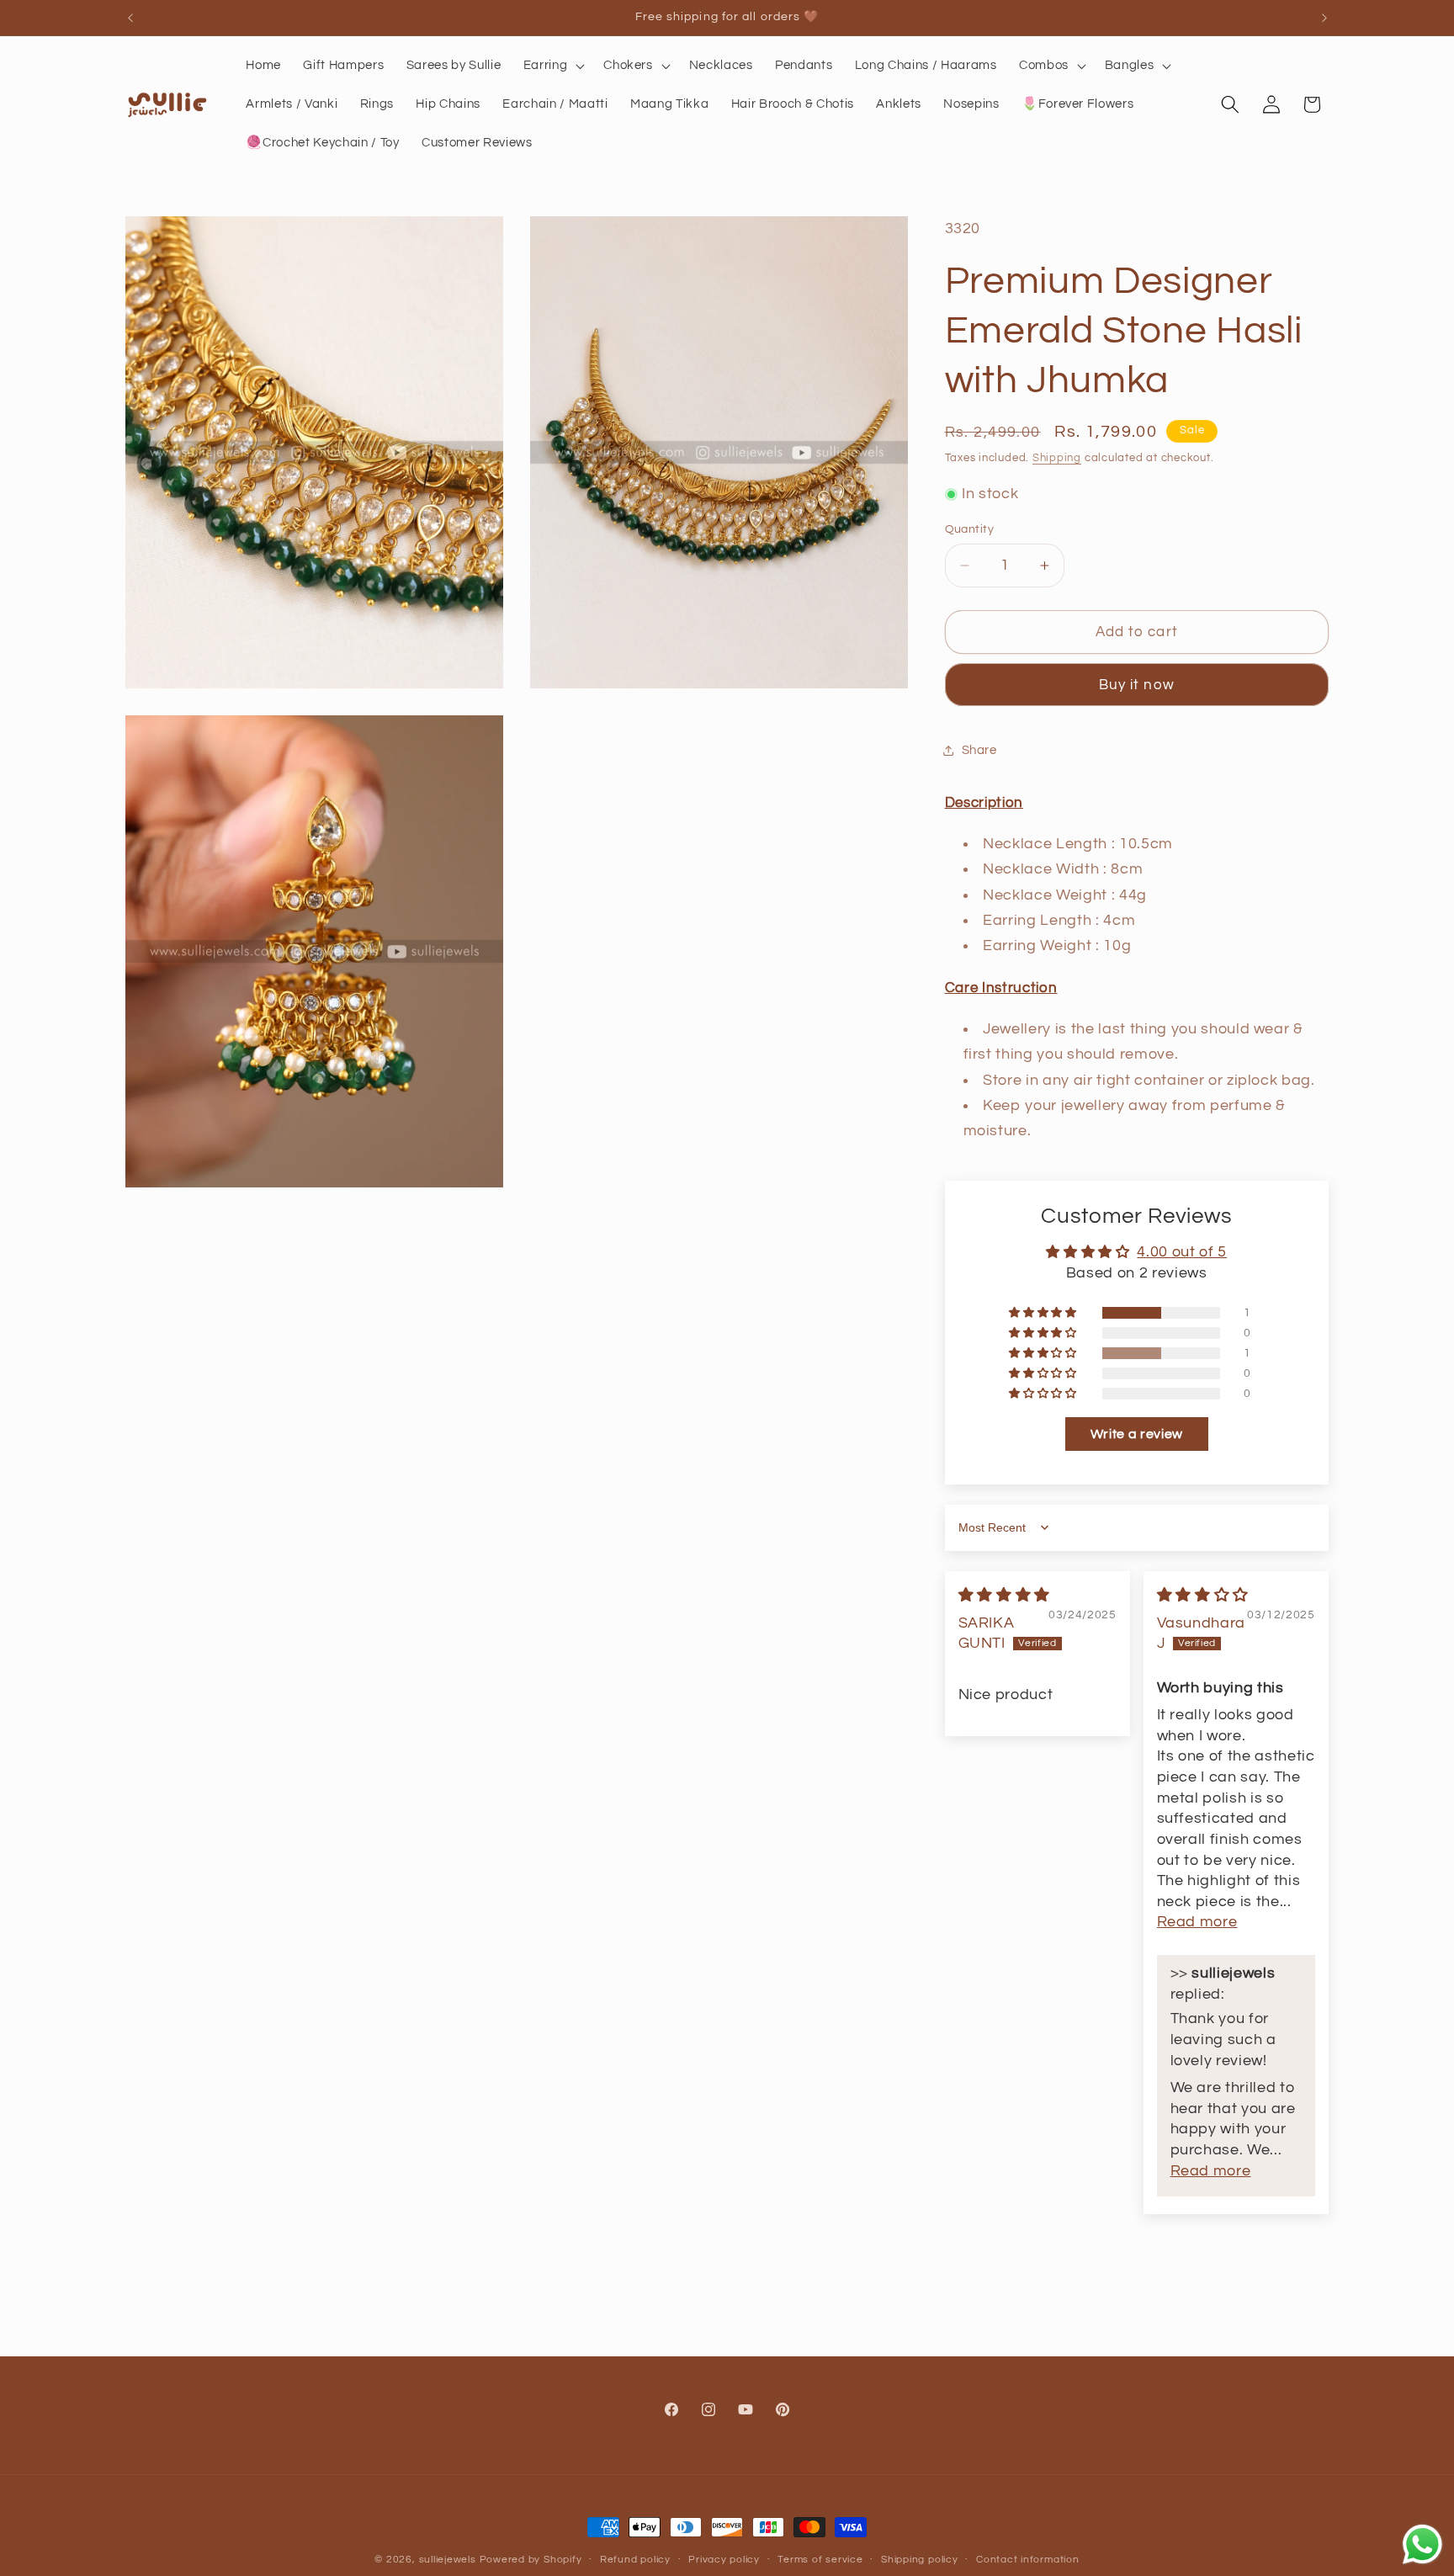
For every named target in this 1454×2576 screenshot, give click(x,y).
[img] (1004, 1596)
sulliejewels (448, 2560)
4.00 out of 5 (1182, 1252)
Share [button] (979, 750)
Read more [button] (1197, 1922)
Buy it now (1137, 685)
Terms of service (820, 2560)
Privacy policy (724, 2560)
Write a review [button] (1137, 1434)
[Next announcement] (1324, 18)
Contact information (1028, 2560)
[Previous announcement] (130, 18)
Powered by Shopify (531, 2560)
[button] (553, 66)
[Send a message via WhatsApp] (1422, 2544)
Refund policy (635, 2560)
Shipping (1057, 458)
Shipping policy (920, 2560)
